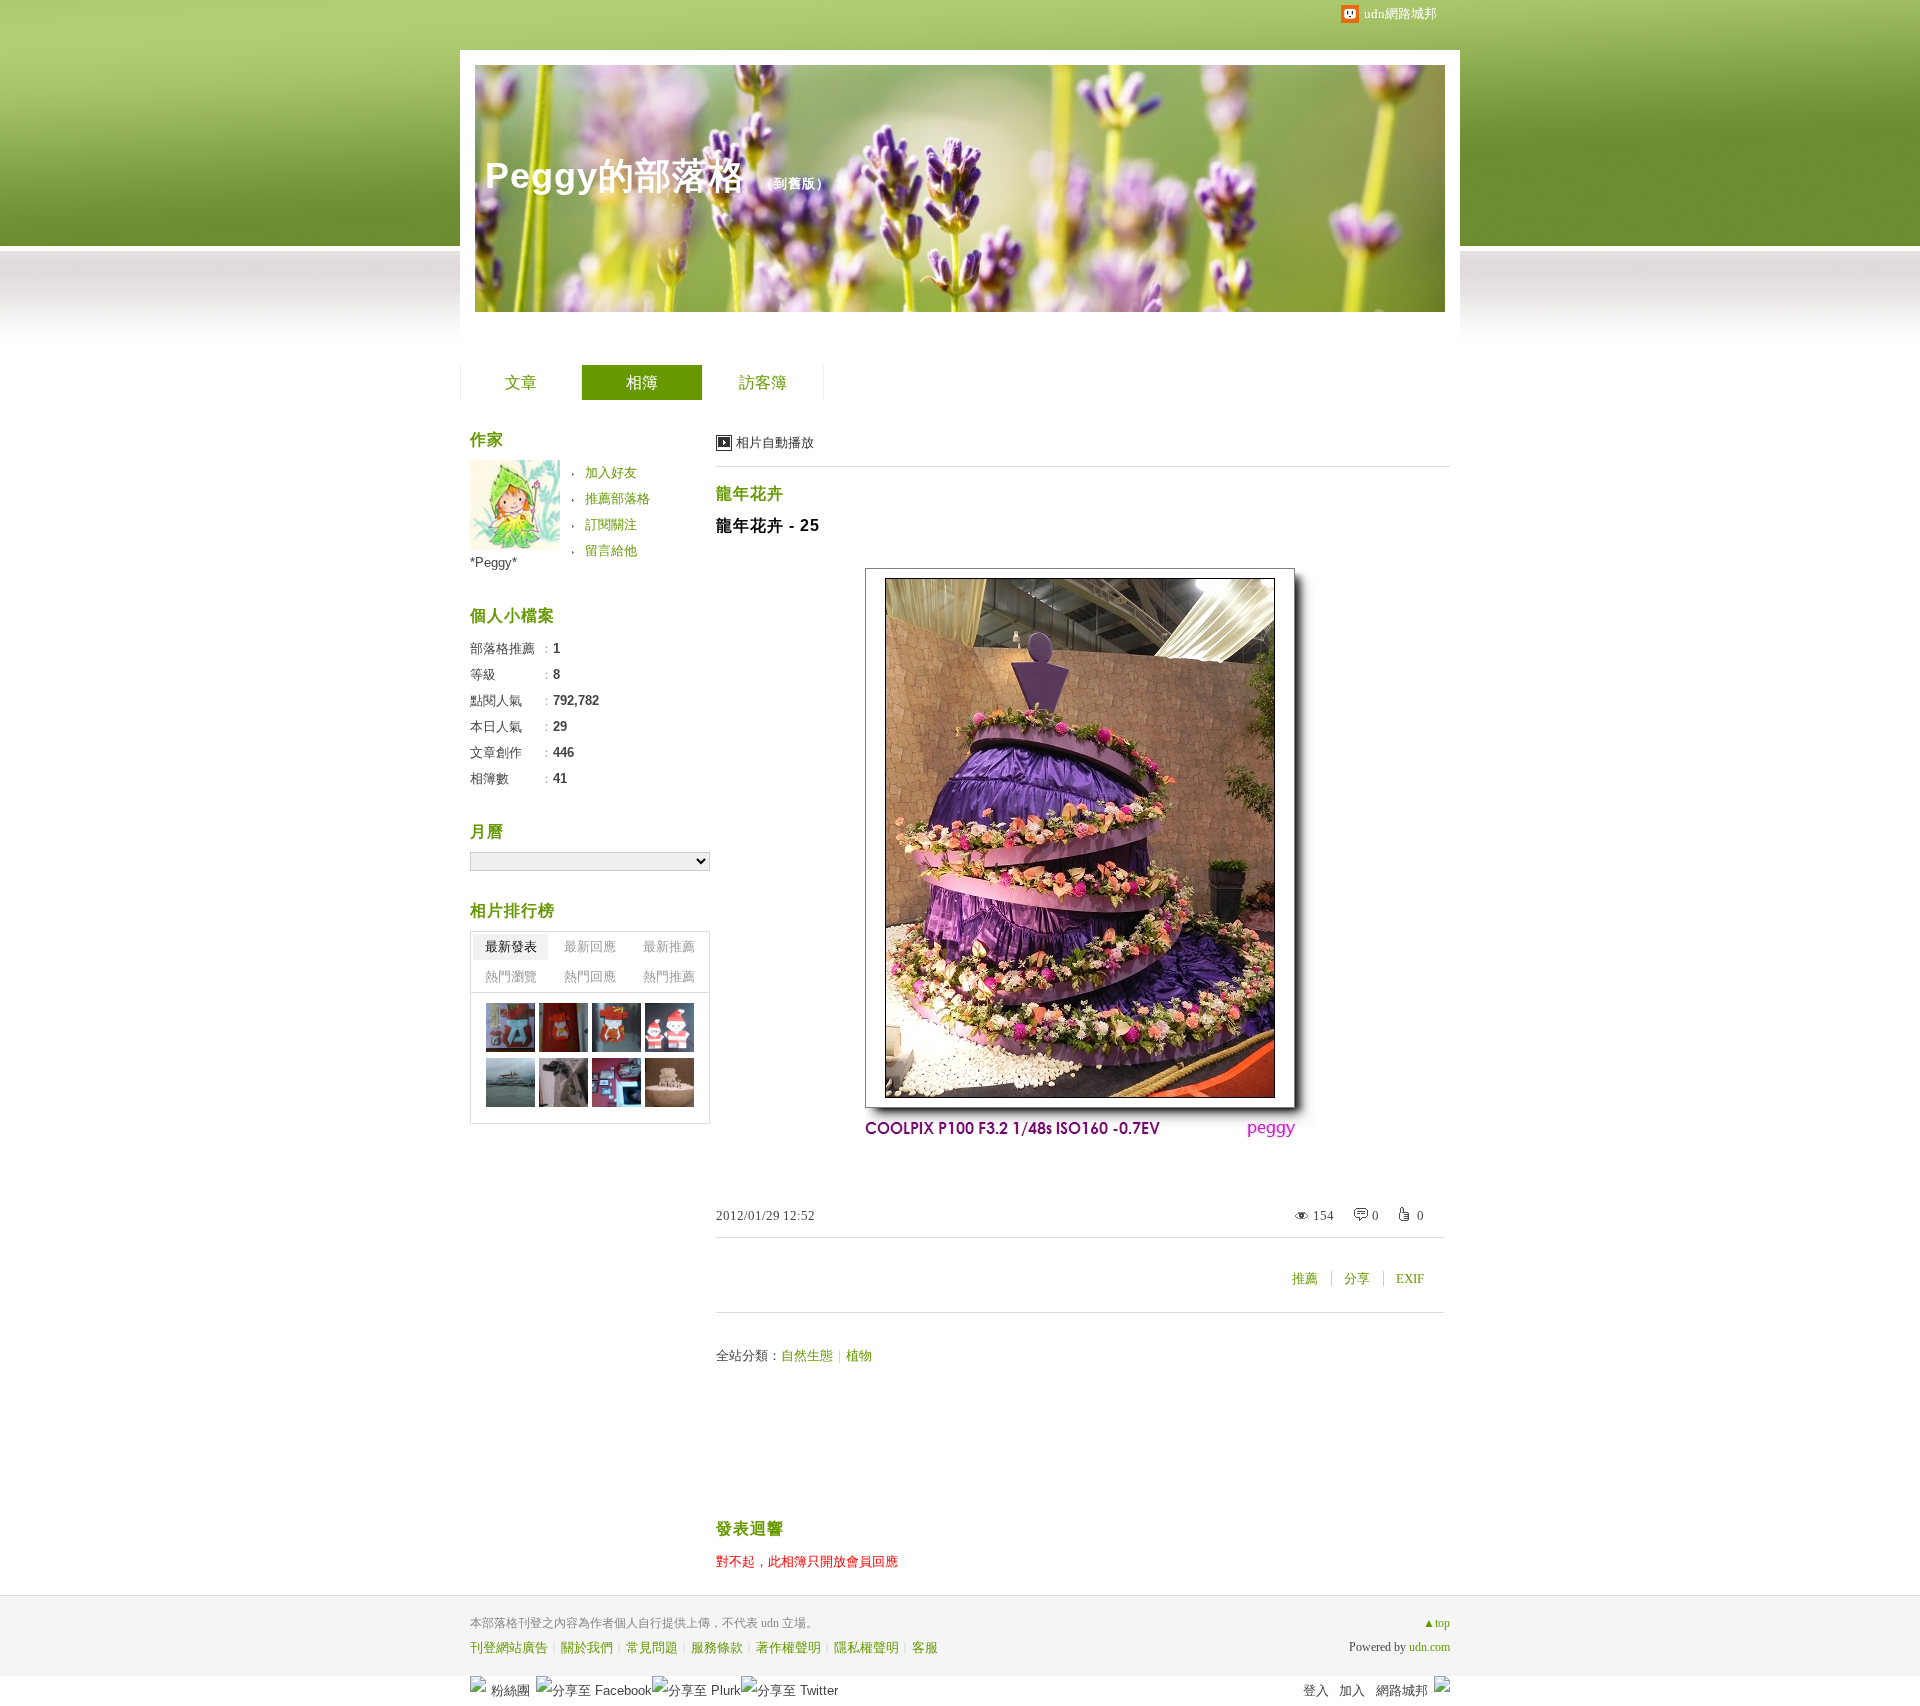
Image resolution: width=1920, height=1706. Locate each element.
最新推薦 (669, 946)
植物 (859, 1355)
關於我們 (587, 1647)
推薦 (1305, 1278)
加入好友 (611, 472)
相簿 (642, 382)
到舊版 (795, 183)
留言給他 (611, 550)
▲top (1436, 1623)
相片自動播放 (775, 442)
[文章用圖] (510, 1027)
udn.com (1429, 1647)
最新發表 (511, 946)
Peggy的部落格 (615, 175)
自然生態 (807, 1355)
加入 (1352, 1690)
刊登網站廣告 (509, 1647)
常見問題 (652, 1647)
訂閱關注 (611, 524)
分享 (1357, 1278)
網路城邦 (1402, 1690)
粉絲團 (510, 1690)
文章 (521, 382)
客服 (925, 1647)
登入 (1316, 1690)
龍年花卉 (750, 493)
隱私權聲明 (866, 1647)
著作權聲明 (788, 1647)
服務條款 (717, 1647)
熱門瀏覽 (511, 976)
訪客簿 (763, 382)
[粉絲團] (478, 1684)
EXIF (1410, 1278)
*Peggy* (493, 562)
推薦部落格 (617, 498)
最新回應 (590, 946)
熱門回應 (590, 976)
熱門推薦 (669, 976)
